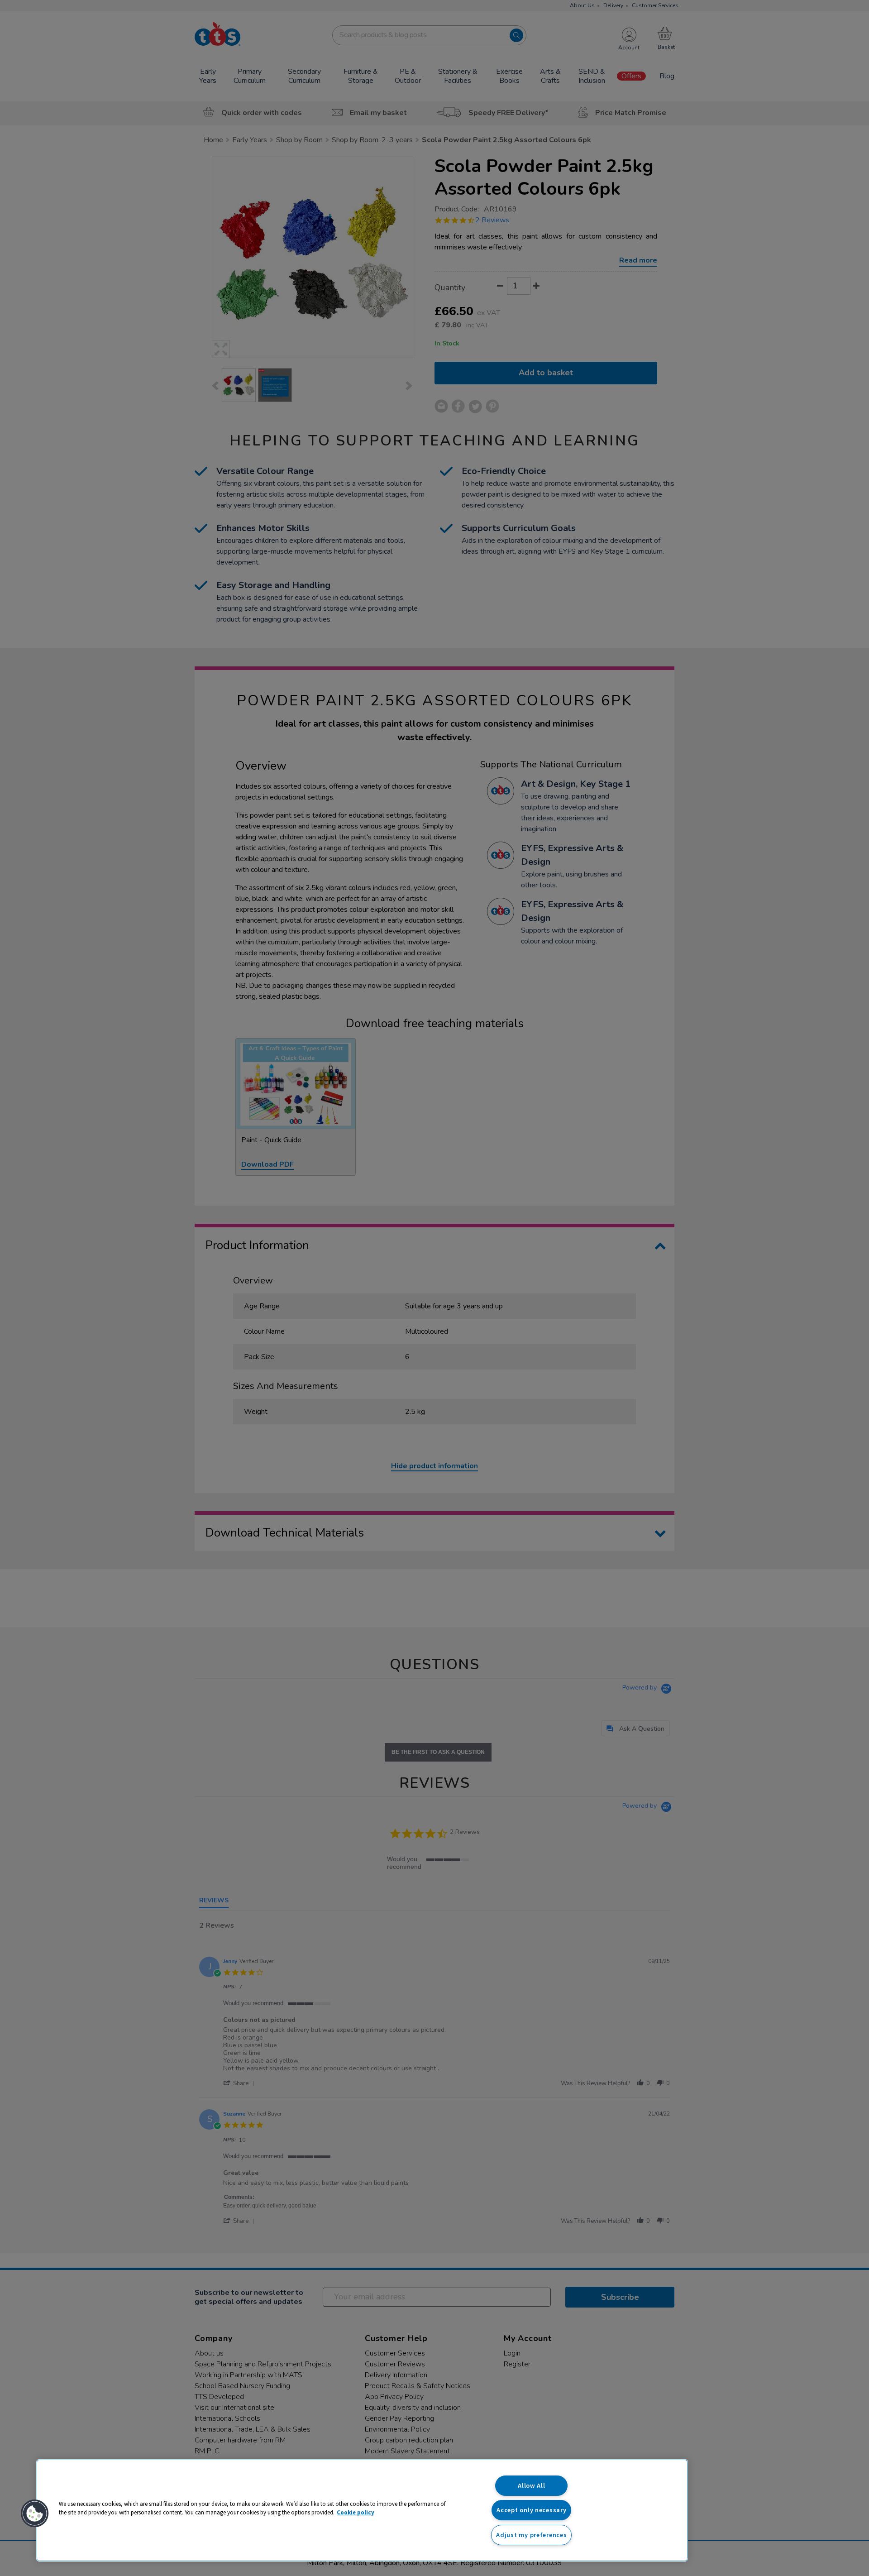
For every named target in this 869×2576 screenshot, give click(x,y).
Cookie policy (356, 2512)
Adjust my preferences (531, 2535)
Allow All (531, 2485)
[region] (362, 2510)
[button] (35, 2514)
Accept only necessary (531, 2510)
